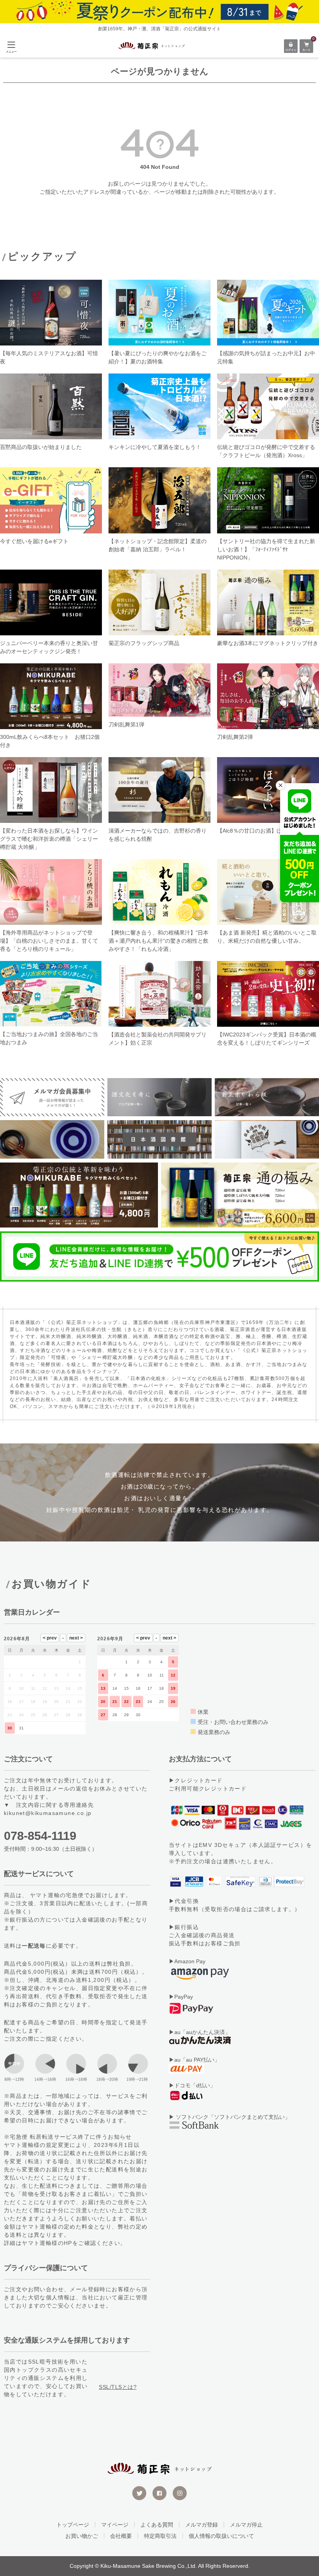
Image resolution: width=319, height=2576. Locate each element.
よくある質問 (157, 2525)
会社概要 (121, 2536)
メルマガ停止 (246, 2525)
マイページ (115, 2525)
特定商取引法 (160, 2536)
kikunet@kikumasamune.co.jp (48, 1813)
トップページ (73, 2525)
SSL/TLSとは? (118, 2387)
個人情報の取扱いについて (221, 2536)
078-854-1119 (40, 1836)
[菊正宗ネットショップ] (152, 46)
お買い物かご (82, 2536)
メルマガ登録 (202, 2525)
